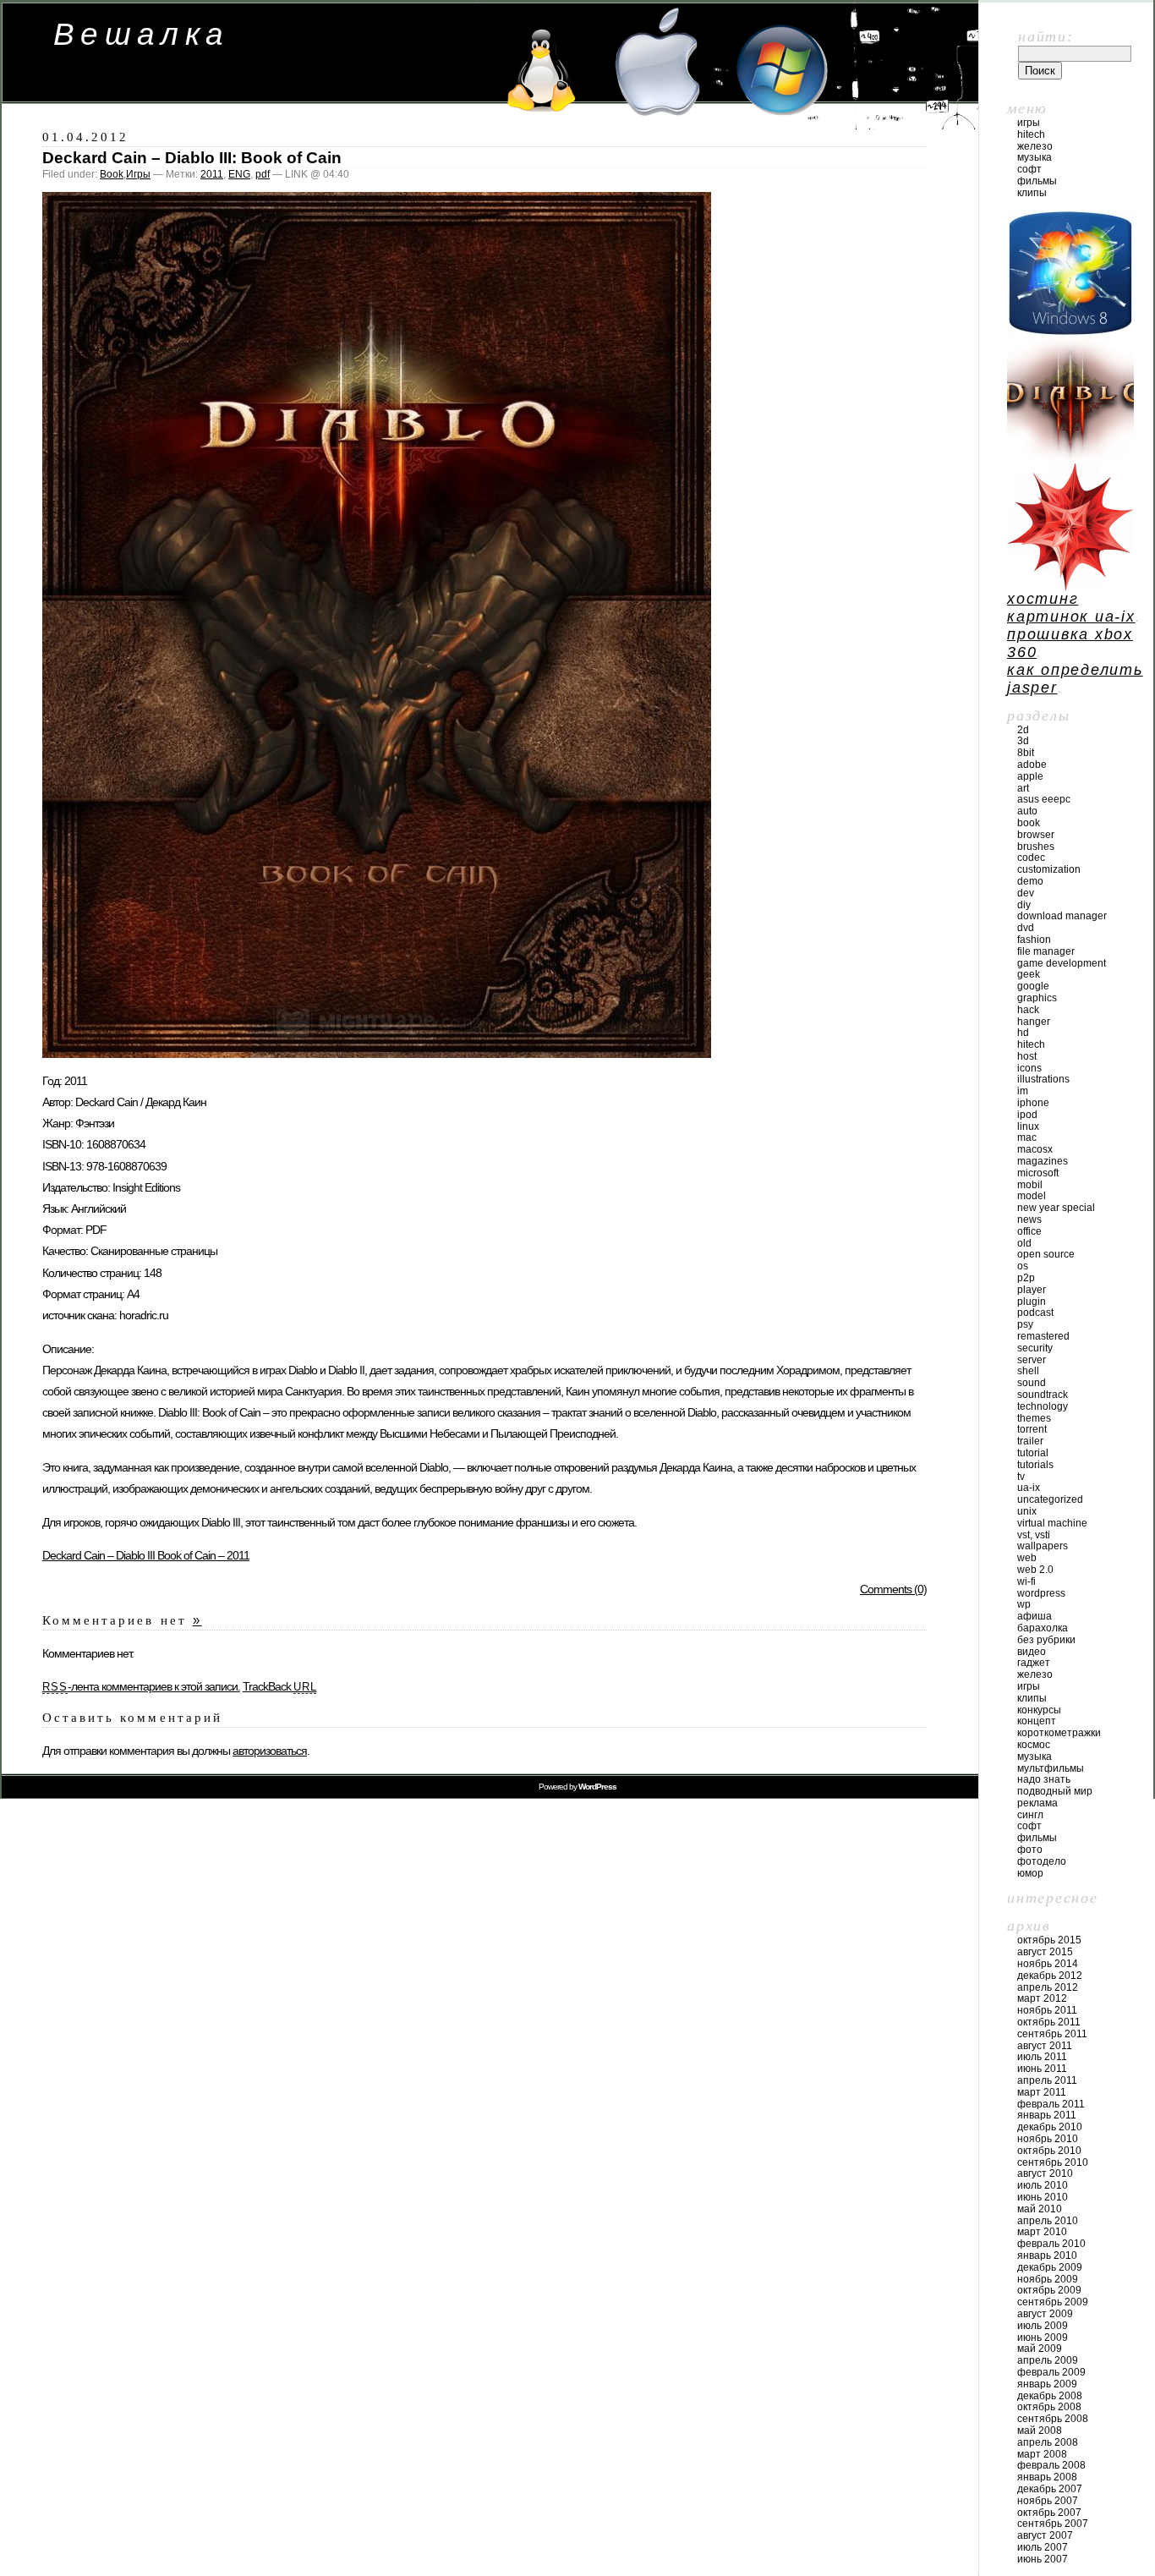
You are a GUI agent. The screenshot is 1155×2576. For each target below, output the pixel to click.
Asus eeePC (1044, 799)
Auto (1027, 811)
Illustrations (1043, 1079)
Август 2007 (1045, 2535)
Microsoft (1038, 1173)
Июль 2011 (1042, 2057)
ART (1023, 788)
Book (112, 174)
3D (1023, 741)
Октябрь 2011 (1049, 2022)
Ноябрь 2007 (1048, 2501)
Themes (1034, 1418)
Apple (1030, 776)
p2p (1026, 1278)
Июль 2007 (1043, 2547)
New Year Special (1056, 1208)
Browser (1036, 835)
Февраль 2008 (1051, 2465)
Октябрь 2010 (1049, 2151)
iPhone (1033, 1103)
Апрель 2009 (1048, 2360)
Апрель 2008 (1048, 2442)
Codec (1031, 858)
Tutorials (1035, 1465)
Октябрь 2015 (1049, 1940)
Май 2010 (1040, 2209)
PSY (1025, 1324)
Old (1024, 1243)
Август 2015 (1045, 1952)
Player (1032, 1290)
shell (1028, 1371)
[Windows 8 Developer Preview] (1070, 332)
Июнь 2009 (1043, 2338)
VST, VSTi (1034, 1535)
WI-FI (1026, 1581)
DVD (1026, 928)
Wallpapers (1043, 1546)
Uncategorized (1050, 1499)
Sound (1032, 1383)
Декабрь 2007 (1050, 2489)
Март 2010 (1042, 2232)
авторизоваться (270, 1751)
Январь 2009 (1047, 2384)
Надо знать (1044, 1779)
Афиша (1035, 1616)
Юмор (1030, 1873)
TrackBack (280, 1686)
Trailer (1030, 1441)
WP (1024, 1604)
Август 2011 (1045, 2046)
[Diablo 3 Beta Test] (1070, 458)
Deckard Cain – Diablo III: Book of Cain (192, 158)
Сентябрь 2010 (1053, 2162)
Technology (1043, 1406)
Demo (1030, 881)
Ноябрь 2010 (1048, 2139)
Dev (1026, 893)
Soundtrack (1043, 1395)
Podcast (1035, 1313)
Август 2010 (1045, 2173)
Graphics (1037, 998)
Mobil (1030, 1185)
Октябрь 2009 (1049, 2290)
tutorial (1033, 1453)
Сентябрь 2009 (1053, 2302)
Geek (1029, 974)
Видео (1032, 1652)
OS (1023, 1266)
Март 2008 (1042, 2454)
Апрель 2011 (1047, 2080)
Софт (1029, 169)
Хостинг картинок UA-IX (1071, 608)
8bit (1026, 753)
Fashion (1034, 940)
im (1023, 1091)
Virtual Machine (1052, 1523)
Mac (1027, 1137)
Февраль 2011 (1051, 2104)
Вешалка (142, 34)
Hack (1028, 1010)
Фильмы (1037, 181)
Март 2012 (1042, 1998)
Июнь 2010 (1043, 2197)
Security (1035, 1348)
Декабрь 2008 (1050, 2396)
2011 (212, 174)
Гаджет (1034, 1663)
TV (1021, 1477)
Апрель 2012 (1048, 1987)
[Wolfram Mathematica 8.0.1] (1070, 585)
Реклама (1037, 1803)
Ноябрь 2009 (1048, 2279)
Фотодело (1042, 1861)
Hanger (1034, 1022)
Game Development (1062, 963)
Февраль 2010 (1051, 2244)
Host (1027, 1056)
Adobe (1032, 765)
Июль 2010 (1043, 2185)
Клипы (1032, 193)
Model (1032, 1196)
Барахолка (1043, 1628)
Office (1029, 1231)
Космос (1034, 1745)
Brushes (1036, 847)
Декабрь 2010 (1050, 2127)
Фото (1030, 1850)
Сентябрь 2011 (1052, 2034)
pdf (263, 174)
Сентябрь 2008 (1053, 2419)
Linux (1028, 1126)
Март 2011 (1042, 2092)
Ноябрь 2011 (1047, 2010)
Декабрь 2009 (1050, 2267)
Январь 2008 (1047, 2477)
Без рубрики (1046, 1640)
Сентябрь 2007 (1053, 2524)
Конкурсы (1039, 1710)
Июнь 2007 (1043, 2559)
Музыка (1035, 157)
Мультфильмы (1051, 1768)
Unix (1027, 1511)
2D (1023, 730)
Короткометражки (1059, 1733)
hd (1023, 1033)
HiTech (1031, 134)
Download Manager (1062, 916)
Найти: (1046, 36)
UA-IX (1029, 1488)
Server (1032, 1360)
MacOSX (1035, 1149)
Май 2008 (1040, 2431)
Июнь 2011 (1042, 2069)
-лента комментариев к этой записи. (141, 1686)
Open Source (1046, 1254)
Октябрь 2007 (1049, 2513)
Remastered (1043, 1336)
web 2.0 (1035, 1570)
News (1029, 1219)
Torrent (1032, 1429)
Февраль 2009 (1051, 2372)
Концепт (1037, 1721)
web (1027, 1558)
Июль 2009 (1043, 2326)
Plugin (1032, 1302)
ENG (239, 174)
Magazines (1043, 1161)
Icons (1029, 1068)
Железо (1035, 146)
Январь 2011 (1047, 2115)
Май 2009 (1040, 2349)
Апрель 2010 (1048, 2221)
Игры (138, 174)
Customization (1049, 869)
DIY (1024, 905)
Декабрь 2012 (1050, 1976)
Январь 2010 (1047, 2255)
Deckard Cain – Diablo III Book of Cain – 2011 (146, 1555)
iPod (1027, 1115)
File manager (1046, 951)
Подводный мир (1055, 1791)
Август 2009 (1045, 2314)
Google (1033, 986)
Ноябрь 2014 (1048, 1964)
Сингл (1030, 1815)
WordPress (1041, 1593)
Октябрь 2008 (1049, 2407)
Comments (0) (893, 1589)
